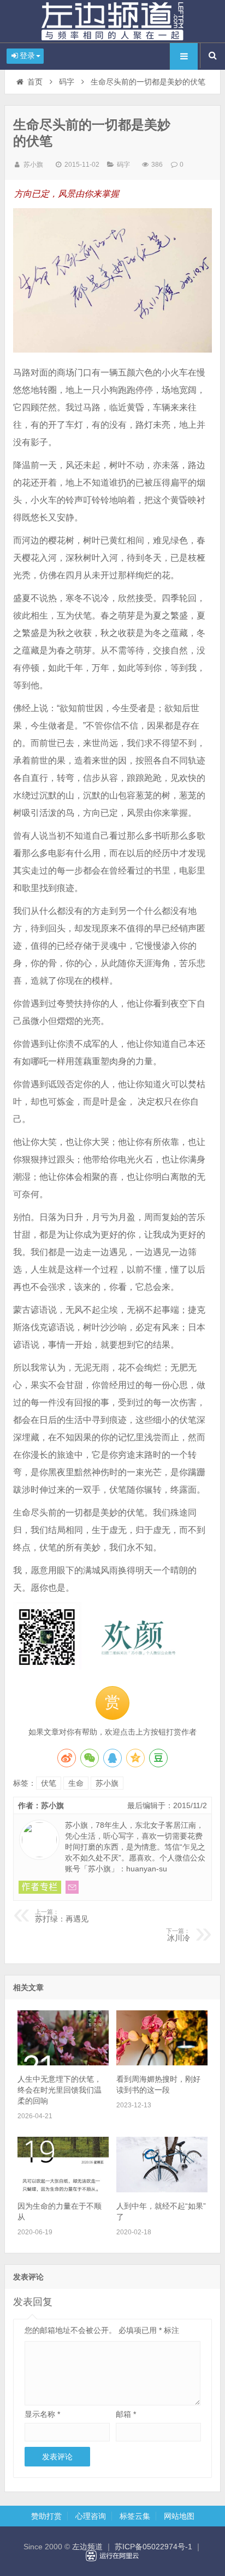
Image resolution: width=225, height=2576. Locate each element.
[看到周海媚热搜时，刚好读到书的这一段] (162, 2063)
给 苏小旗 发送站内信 (72, 1887)
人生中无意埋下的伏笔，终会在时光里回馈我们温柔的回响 (60, 2090)
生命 (76, 1783)
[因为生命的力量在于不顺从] (63, 2190)
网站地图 (179, 2516)
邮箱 (126, 2414)
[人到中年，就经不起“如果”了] (162, 2190)
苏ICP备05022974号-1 (153, 2547)
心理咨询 (91, 2516)
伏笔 (49, 1783)
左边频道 (112, 21)
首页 (35, 82)
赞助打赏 (46, 2516)
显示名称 (42, 2414)
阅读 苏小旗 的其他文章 (40, 1887)
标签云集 (135, 2516)
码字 (67, 82)
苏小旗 (33, 165)
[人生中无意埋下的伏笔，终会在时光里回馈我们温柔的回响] (63, 2063)
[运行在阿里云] (112, 2556)
